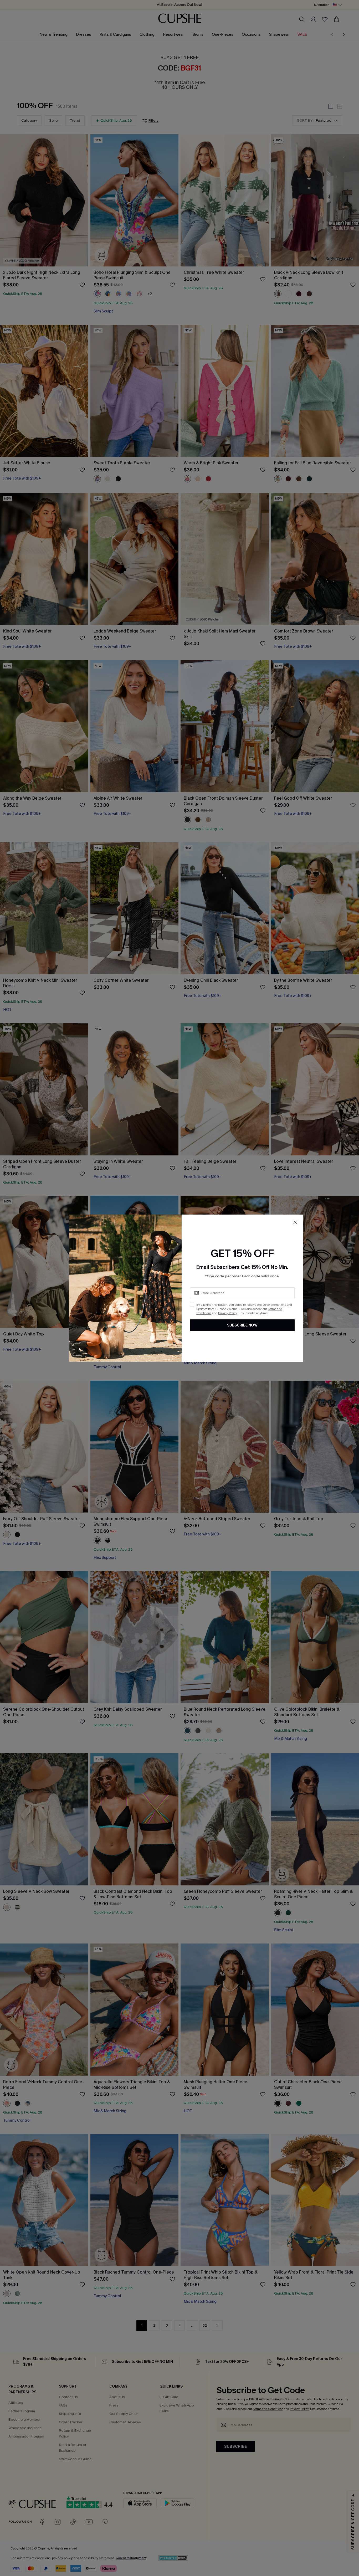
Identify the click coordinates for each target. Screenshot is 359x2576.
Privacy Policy (227, 1313)
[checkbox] (192, 1305)
